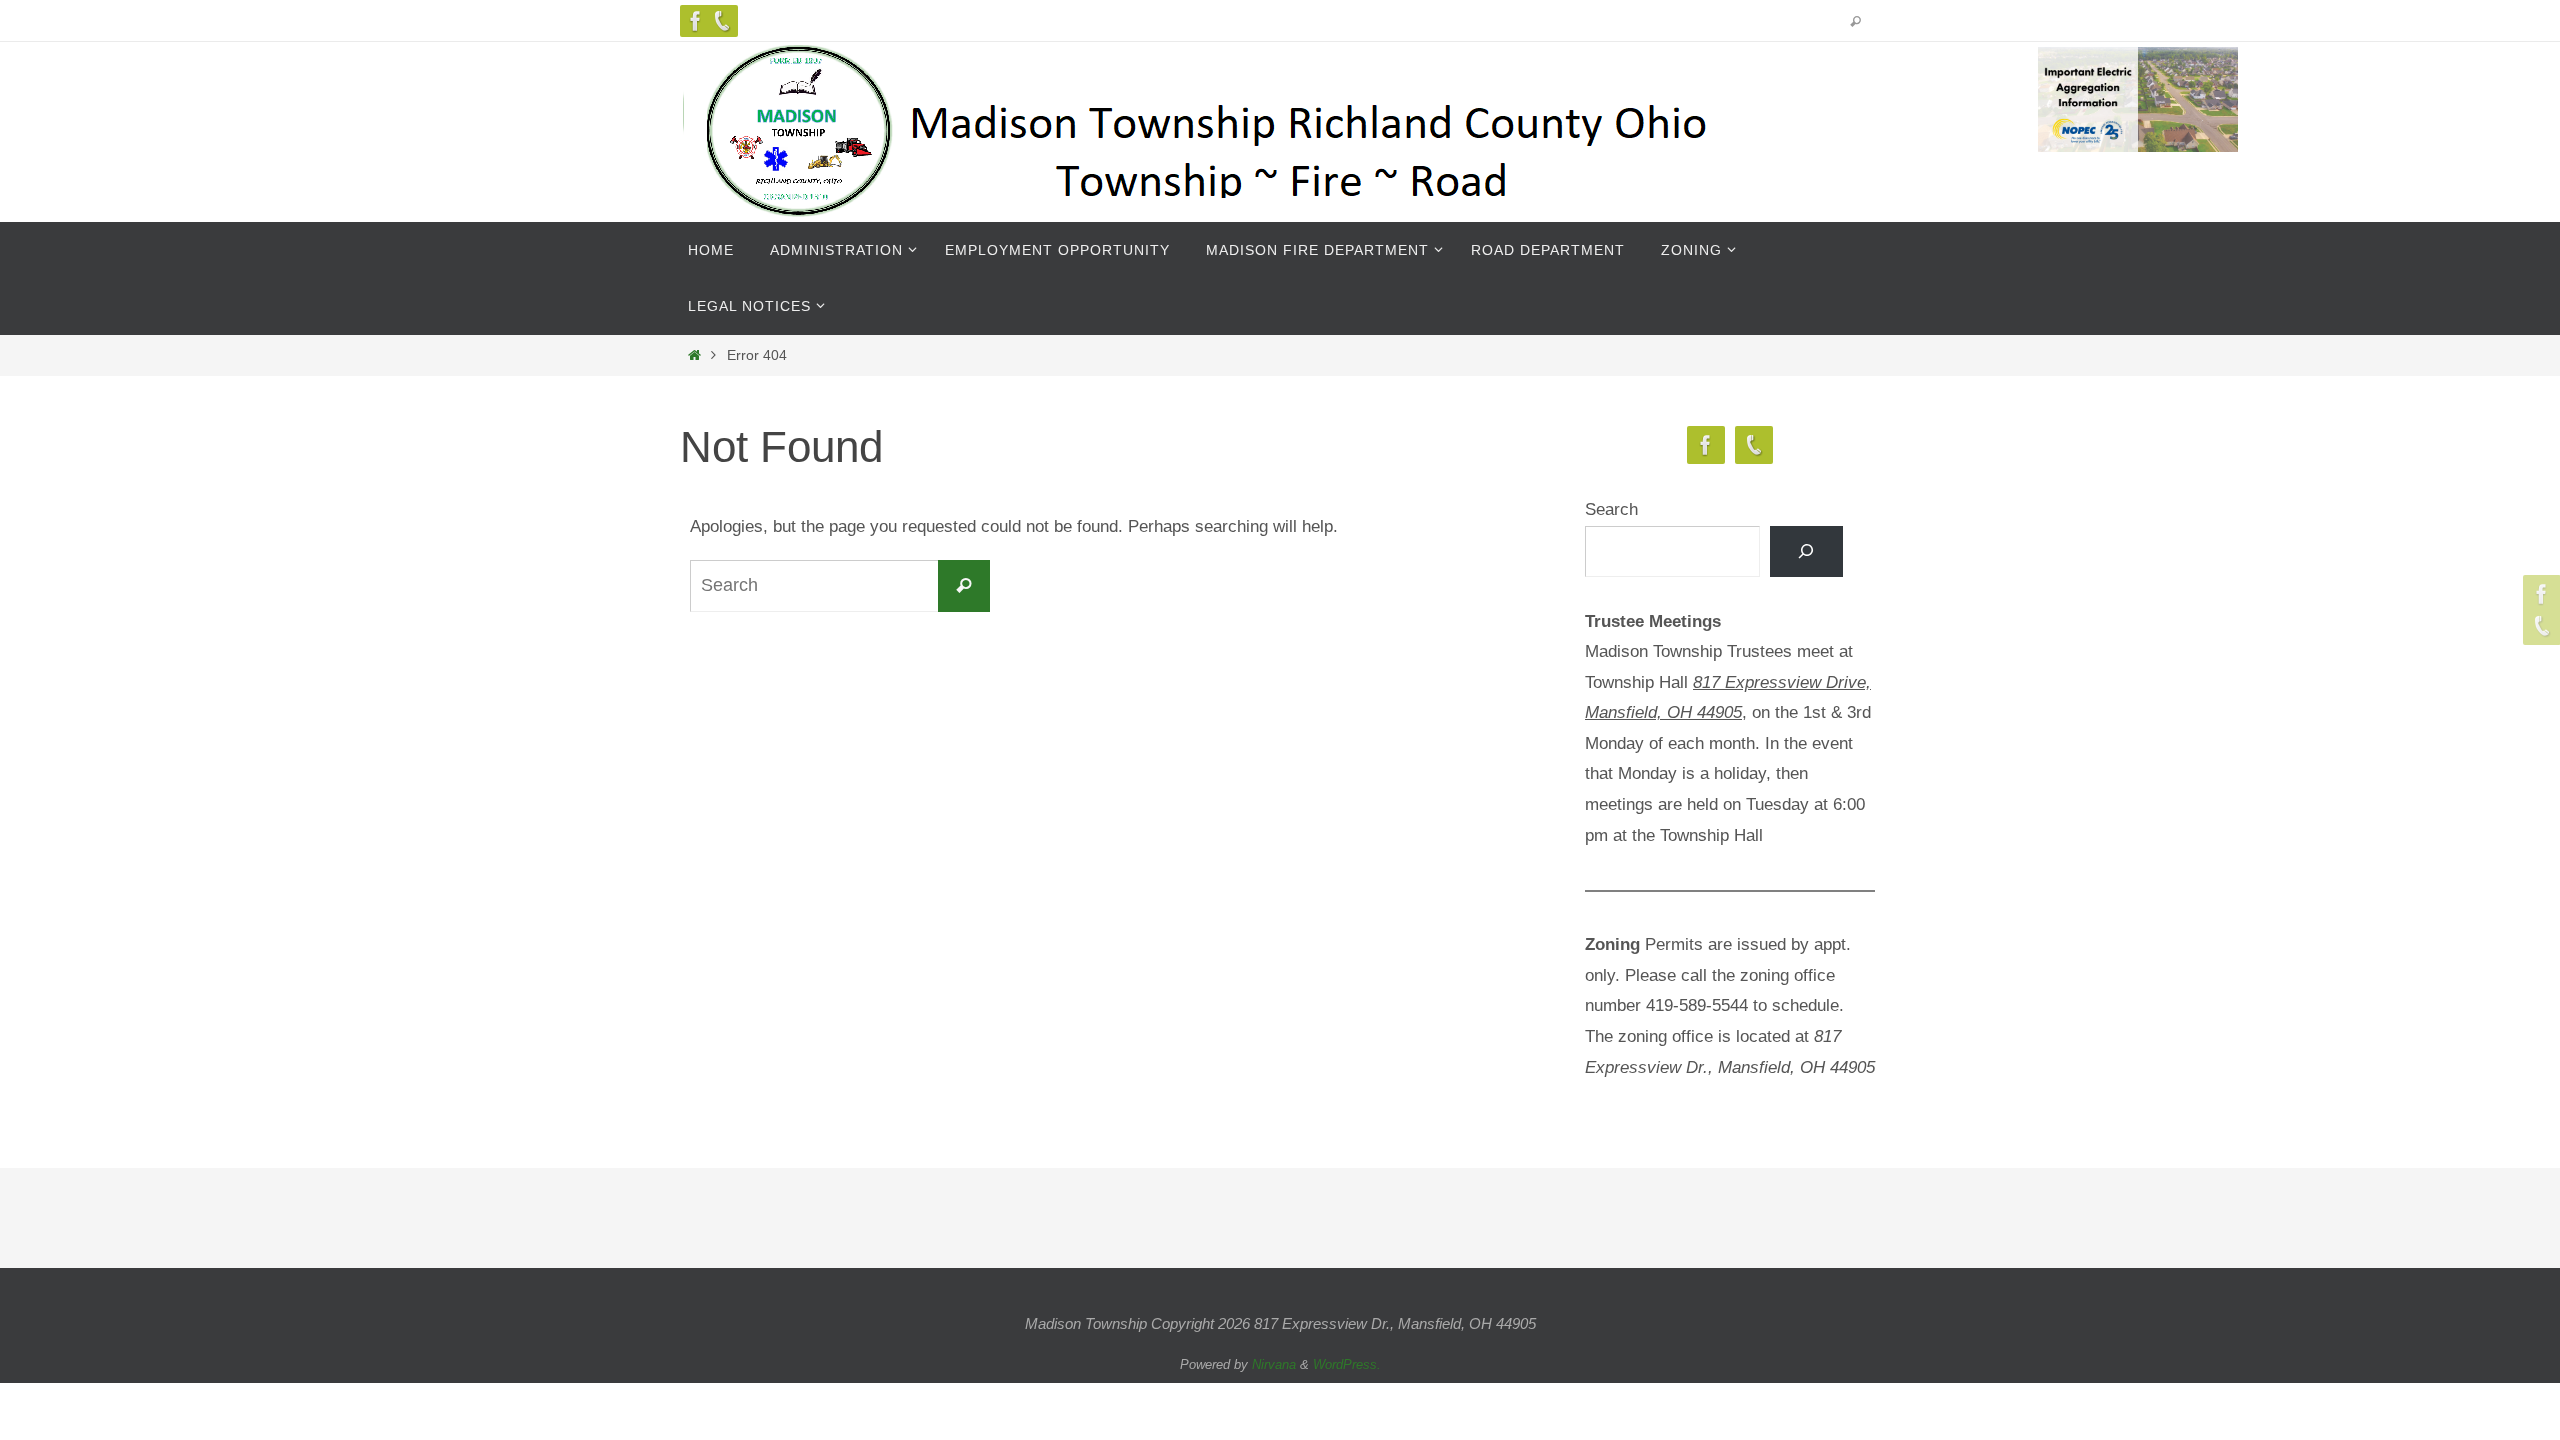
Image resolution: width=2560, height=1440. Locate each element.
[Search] (1806, 551)
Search (1611, 509)
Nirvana (1274, 1364)
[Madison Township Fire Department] (696, 21)
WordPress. (1347, 1364)
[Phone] (722, 21)
